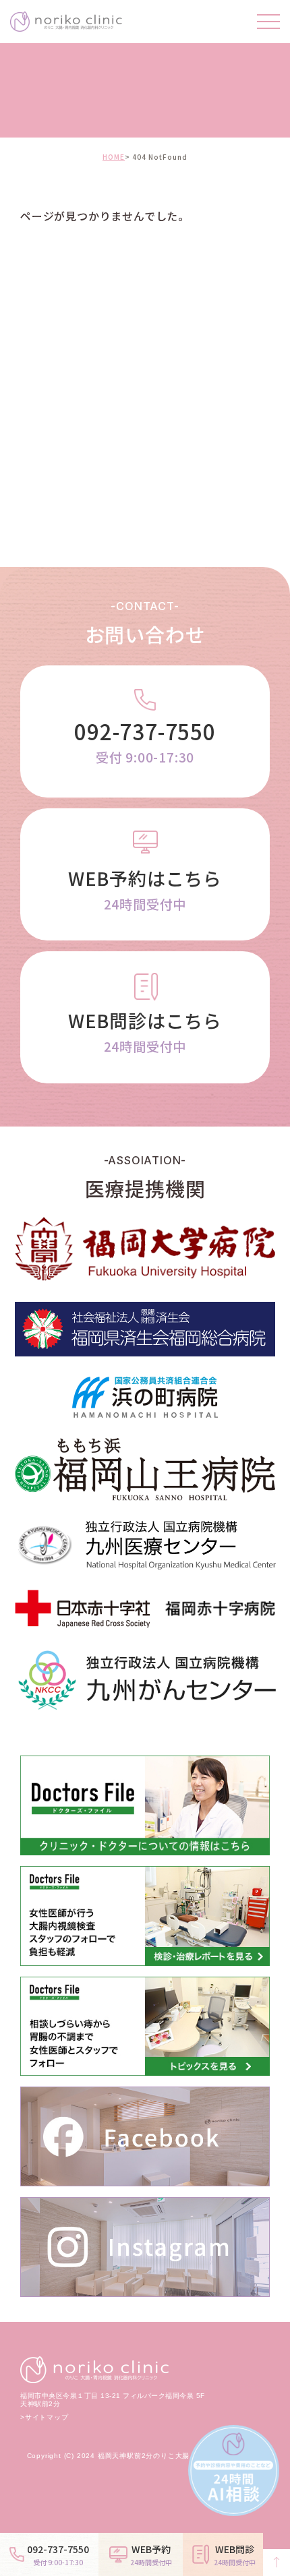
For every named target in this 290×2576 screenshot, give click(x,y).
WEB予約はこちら (145, 889)
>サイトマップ (45, 2418)
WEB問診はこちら (145, 1031)
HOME (114, 157)
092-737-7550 (145, 741)
